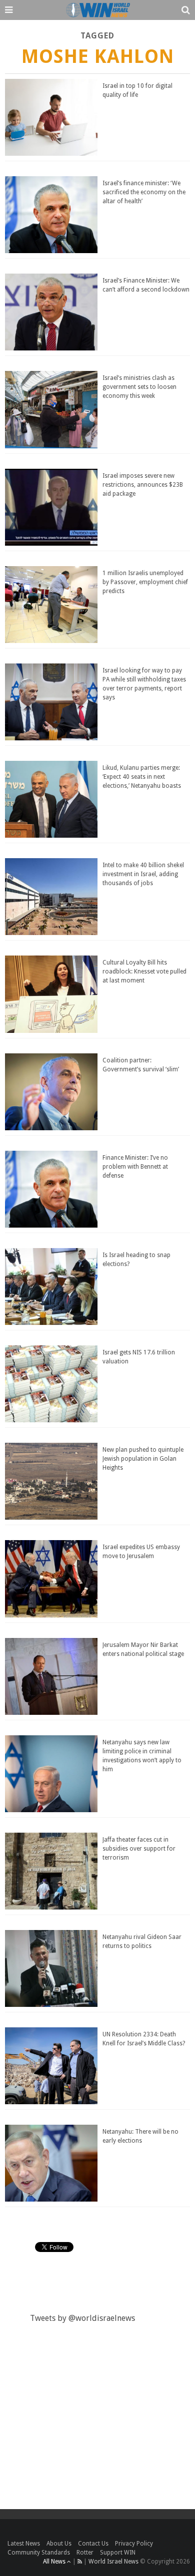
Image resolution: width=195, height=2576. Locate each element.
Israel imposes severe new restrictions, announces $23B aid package (143, 485)
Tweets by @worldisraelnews (82, 2318)
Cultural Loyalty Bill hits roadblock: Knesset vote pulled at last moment (144, 971)
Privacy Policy (134, 2544)
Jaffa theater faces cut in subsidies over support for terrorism (139, 1849)
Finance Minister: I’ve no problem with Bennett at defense (135, 1167)
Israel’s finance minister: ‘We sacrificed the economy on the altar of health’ (144, 192)
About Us (59, 2544)
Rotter (85, 2553)
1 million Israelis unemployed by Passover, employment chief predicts (145, 582)
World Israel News (113, 2562)
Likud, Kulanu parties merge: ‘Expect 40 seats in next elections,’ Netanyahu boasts (142, 777)
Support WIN (118, 2553)
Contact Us (93, 2544)
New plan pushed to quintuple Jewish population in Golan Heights (143, 1459)
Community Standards (39, 2553)
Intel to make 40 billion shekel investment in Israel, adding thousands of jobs (143, 874)
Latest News (24, 2544)
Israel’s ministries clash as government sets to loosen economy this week (139, 387)
